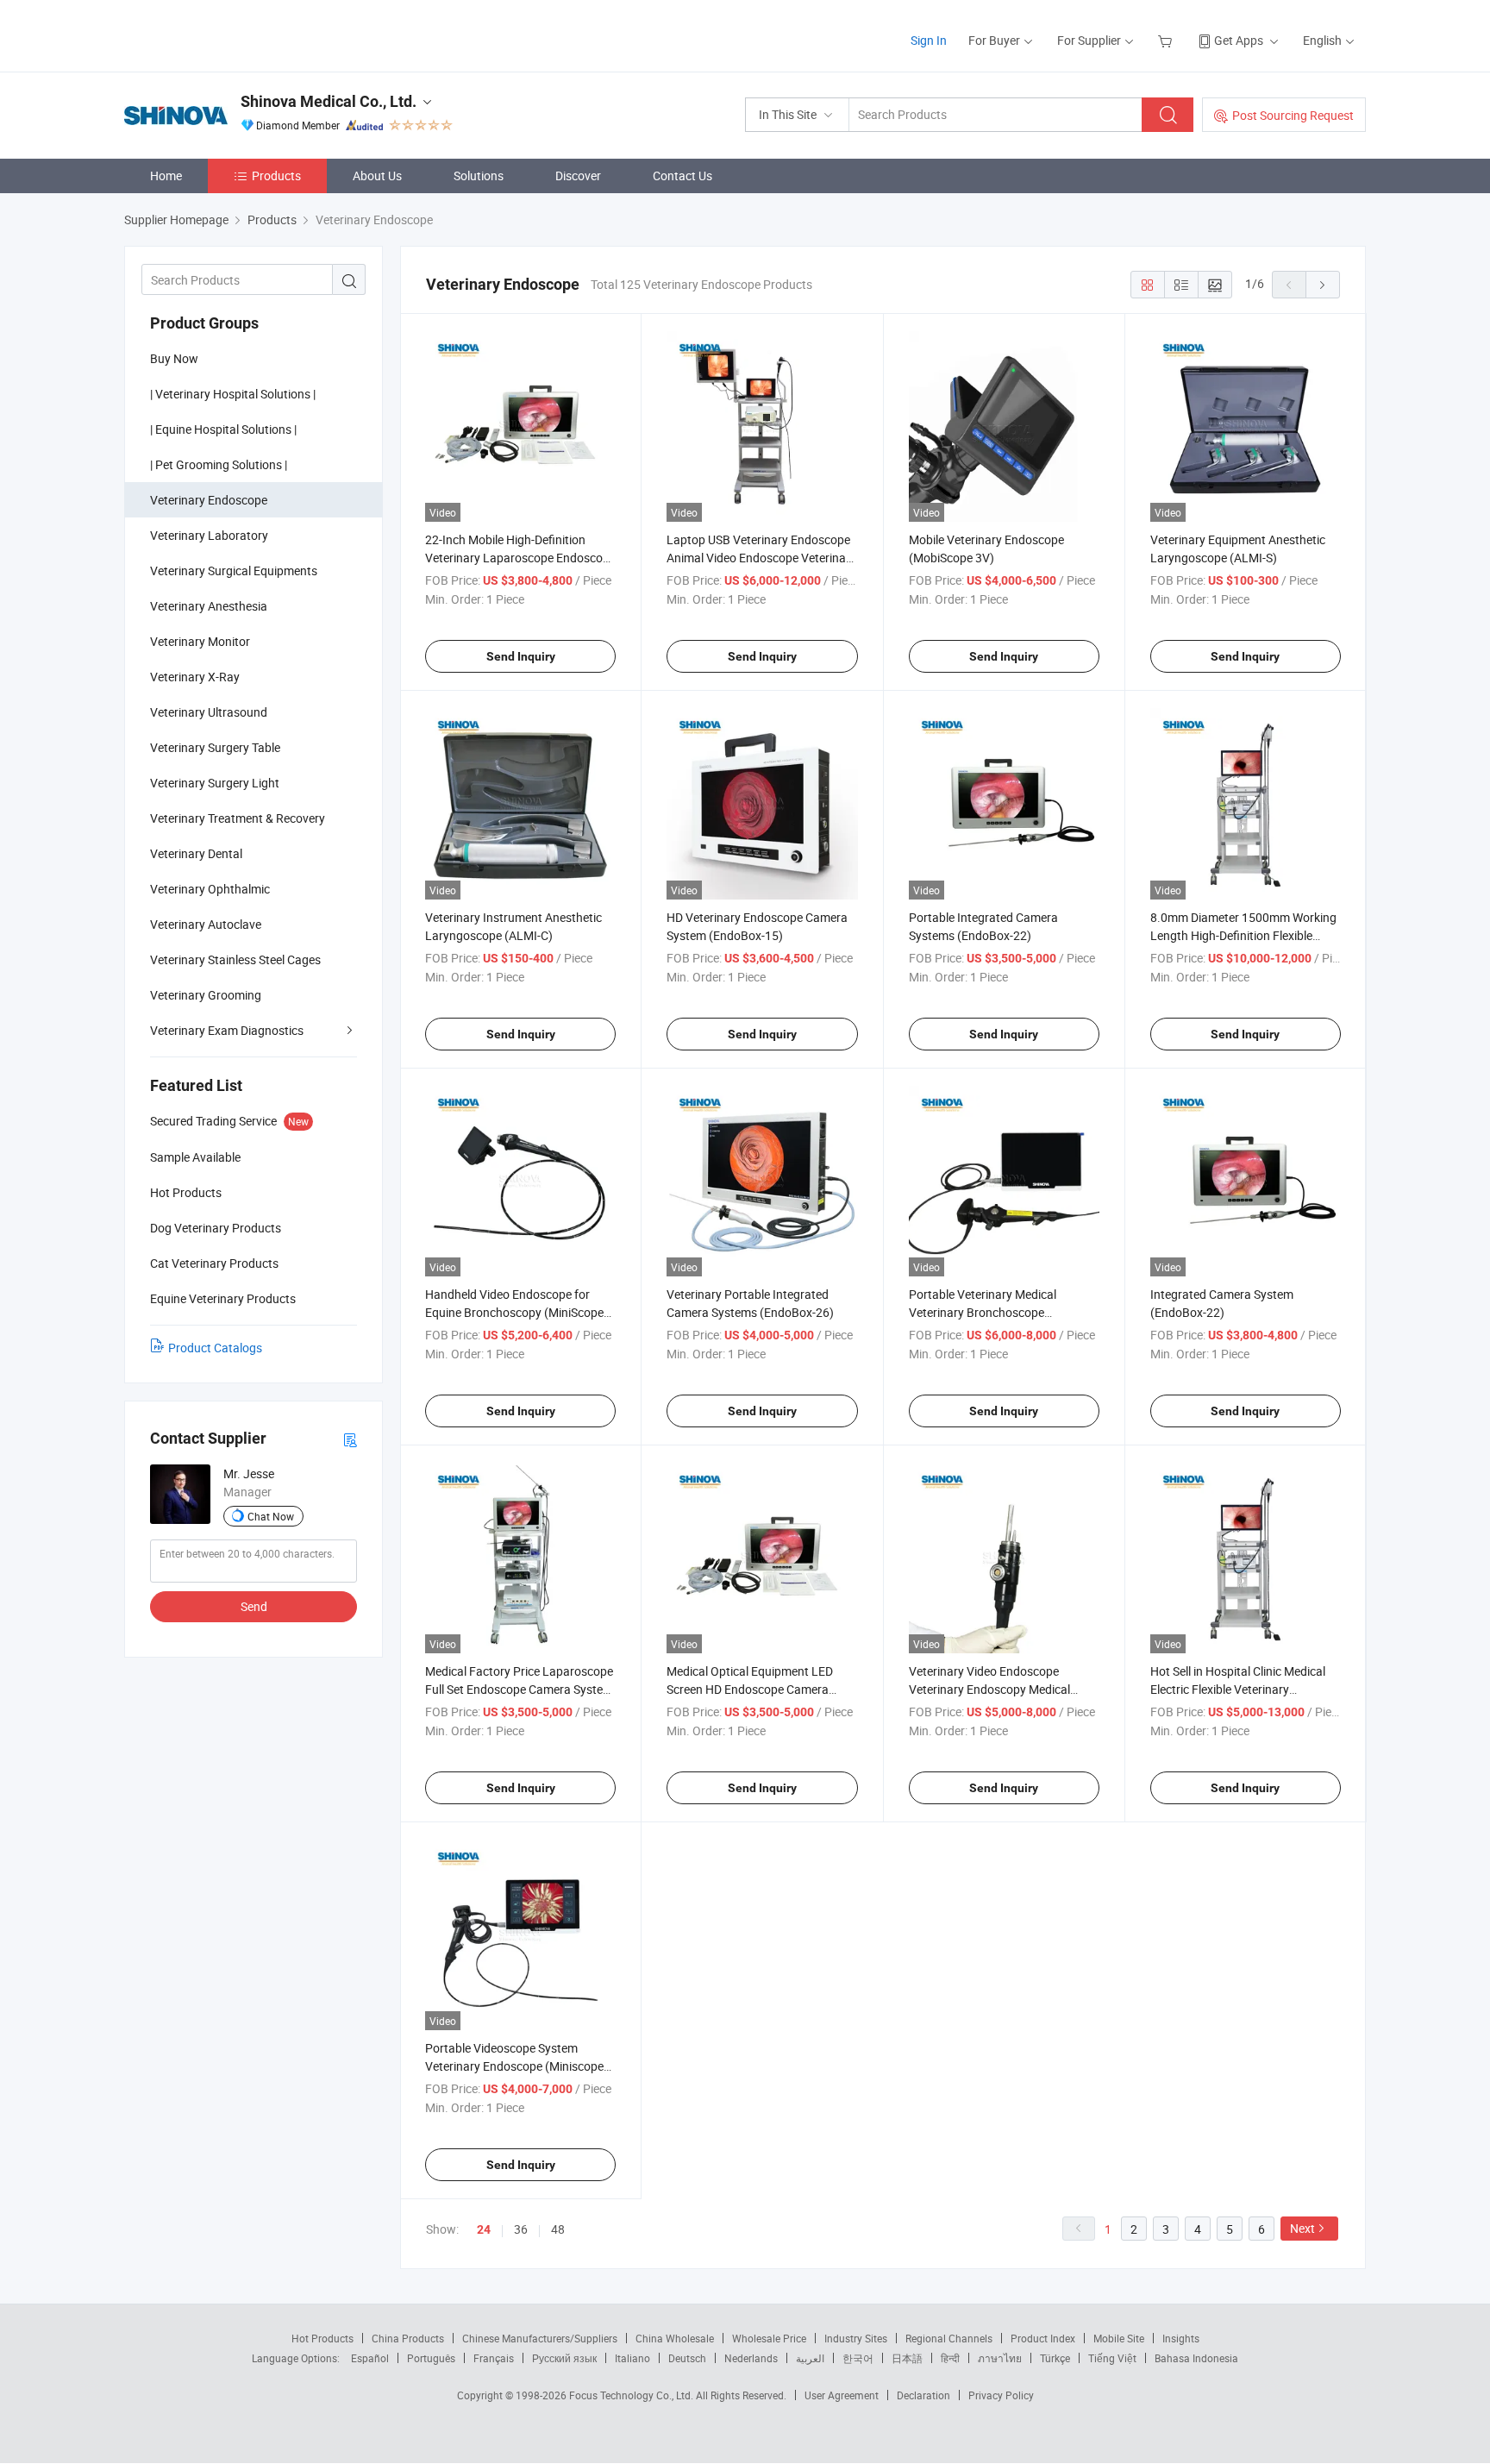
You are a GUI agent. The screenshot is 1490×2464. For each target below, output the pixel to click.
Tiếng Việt (1112, 2358)
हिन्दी (950, 2358)
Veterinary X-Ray (195, 677)
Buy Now (174, 358)
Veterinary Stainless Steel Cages (235, 959)
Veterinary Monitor (200, 641)
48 (558, 2229)
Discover (578, 176)
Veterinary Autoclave (206, 924)
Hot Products (322, 2338)
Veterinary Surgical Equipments (234, 571)
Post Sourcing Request (1293, 115)
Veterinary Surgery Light (215, 783)
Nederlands (751, 2358)
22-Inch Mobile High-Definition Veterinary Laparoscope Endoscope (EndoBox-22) (520, 558)
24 (484, 2229)
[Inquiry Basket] (1167, 40)
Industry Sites (856, 2338)
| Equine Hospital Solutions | (223, 429)
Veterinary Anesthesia (209, 606)
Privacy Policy (1001, 2395)
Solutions (479, 176)
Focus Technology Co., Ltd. (632, 2395)
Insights (1181, 2338)
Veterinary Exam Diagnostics (227, 1030)
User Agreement (842, 2395)
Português (431, 2358)
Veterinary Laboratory (209, 535)
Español (370, 2358)
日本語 (907, 2358)
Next (1302, 2228)
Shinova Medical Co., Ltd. (329, 101)
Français (494, 2358)
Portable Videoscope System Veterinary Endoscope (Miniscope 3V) (514, 2066)
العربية (810, 2358)
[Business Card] (350, 1439)
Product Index (1043, 2338)
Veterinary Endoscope (209, 500)
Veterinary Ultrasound (209, 712)
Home (166, 176)
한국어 (858, 2358)
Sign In (929, 40)
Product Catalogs (215, 1348)
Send (254, 1606)
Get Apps (1239, 40)
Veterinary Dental (196, 853)
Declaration (923, 2395)
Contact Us (682, 176)
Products (276, 176)
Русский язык (564, 2358)
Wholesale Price (769, 2338)
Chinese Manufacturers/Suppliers (540, 2338)
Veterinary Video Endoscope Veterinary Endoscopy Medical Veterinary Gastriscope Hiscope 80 (1001, 1689)
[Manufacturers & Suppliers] (235, 34)
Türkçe (1055, 2358)
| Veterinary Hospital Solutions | (233, 394)
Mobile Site (1119, 2338)
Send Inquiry (521, 656)
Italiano (632, 2358)
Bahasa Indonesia (1196, 2358)
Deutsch (687, 2358)
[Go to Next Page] (1323, 285)
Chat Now (271, 1516)
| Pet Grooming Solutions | (219, 464)
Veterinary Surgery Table (215, 747)
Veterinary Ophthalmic (210, 889)
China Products (408, 2338)
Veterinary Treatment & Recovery (238, 818)
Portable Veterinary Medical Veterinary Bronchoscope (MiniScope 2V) (983, 1312)
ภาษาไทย (1000, 2358)
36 (521, 2229)
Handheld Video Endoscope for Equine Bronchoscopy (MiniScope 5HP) (514, 1312)
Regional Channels (949, 2338)
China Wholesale (675, 2338)
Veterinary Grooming (206, 995)
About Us (377, 176)
